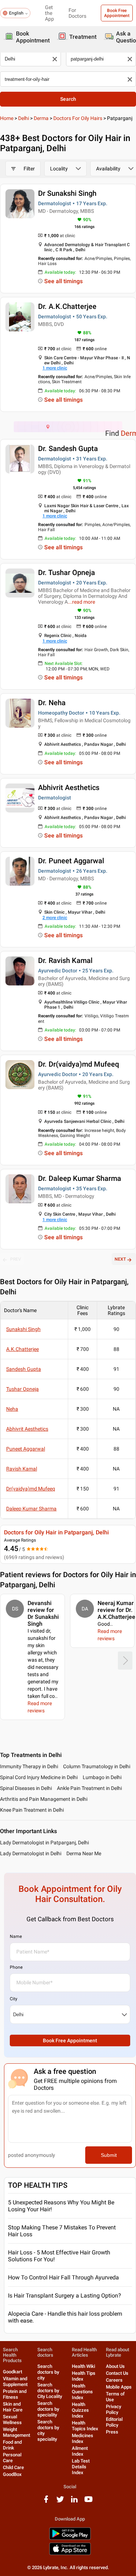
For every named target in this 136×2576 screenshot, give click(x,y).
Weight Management (17, 2432)
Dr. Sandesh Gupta (68, 448)
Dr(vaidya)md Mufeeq (31, 1489)
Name (16, 1936)
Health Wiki (83, 2366)
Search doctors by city (48, 2372)
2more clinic (55, 918)
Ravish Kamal (22, 1469)
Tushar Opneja (22, 1389)
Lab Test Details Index (81, 2467)
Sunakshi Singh (23, 1329)
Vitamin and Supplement (15, 2381)
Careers (114, 2380)
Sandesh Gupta (24, 1369)
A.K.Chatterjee (22, 1349)
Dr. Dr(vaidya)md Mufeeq (79, 1064)
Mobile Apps (119, 2387)
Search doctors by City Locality (50, 2391)
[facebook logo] (46, 2502)
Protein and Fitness (15, 2394)
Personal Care (12, 2458)
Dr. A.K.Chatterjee (67, 306)
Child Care (13, 2467)
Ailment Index (80, 2451)
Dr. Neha (52, 703)
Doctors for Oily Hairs (78, 118)
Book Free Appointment (117, 13)
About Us (115, 2366)
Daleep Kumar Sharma (31, 1509)
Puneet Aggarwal (26, 1449)
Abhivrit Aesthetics (69, 787)
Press (112, 2432)
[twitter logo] (60, 2502)
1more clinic (55, 368)
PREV (16, 1259)
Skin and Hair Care (13, 2407)
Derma (41, 118)
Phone (16, 1967)
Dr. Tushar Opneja (67, 572)
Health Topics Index (85, 2426)
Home (7, 118)
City (14, 1999)
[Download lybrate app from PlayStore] (70, 2538)
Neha (12, 1409)
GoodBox (12, 2474)
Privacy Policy (114, 2409)
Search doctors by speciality (48, 2409)
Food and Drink (12, 2445)
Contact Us (117, 2373)
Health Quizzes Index (80, 2410)
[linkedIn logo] (74, 2502)
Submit (109, 2155)
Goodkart (13, 2372)
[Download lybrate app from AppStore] (70, 2554)
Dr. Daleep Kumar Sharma (80, 1178)
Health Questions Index (82, 2392)
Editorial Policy (114, 2422)
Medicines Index (83, 2438)
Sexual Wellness (12, 2420)
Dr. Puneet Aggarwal (71, 861)
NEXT (120, 1259)
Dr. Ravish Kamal (65, 960)
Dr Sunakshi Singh (67, 193)
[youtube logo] (88, 2502)
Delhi (24, 118)
